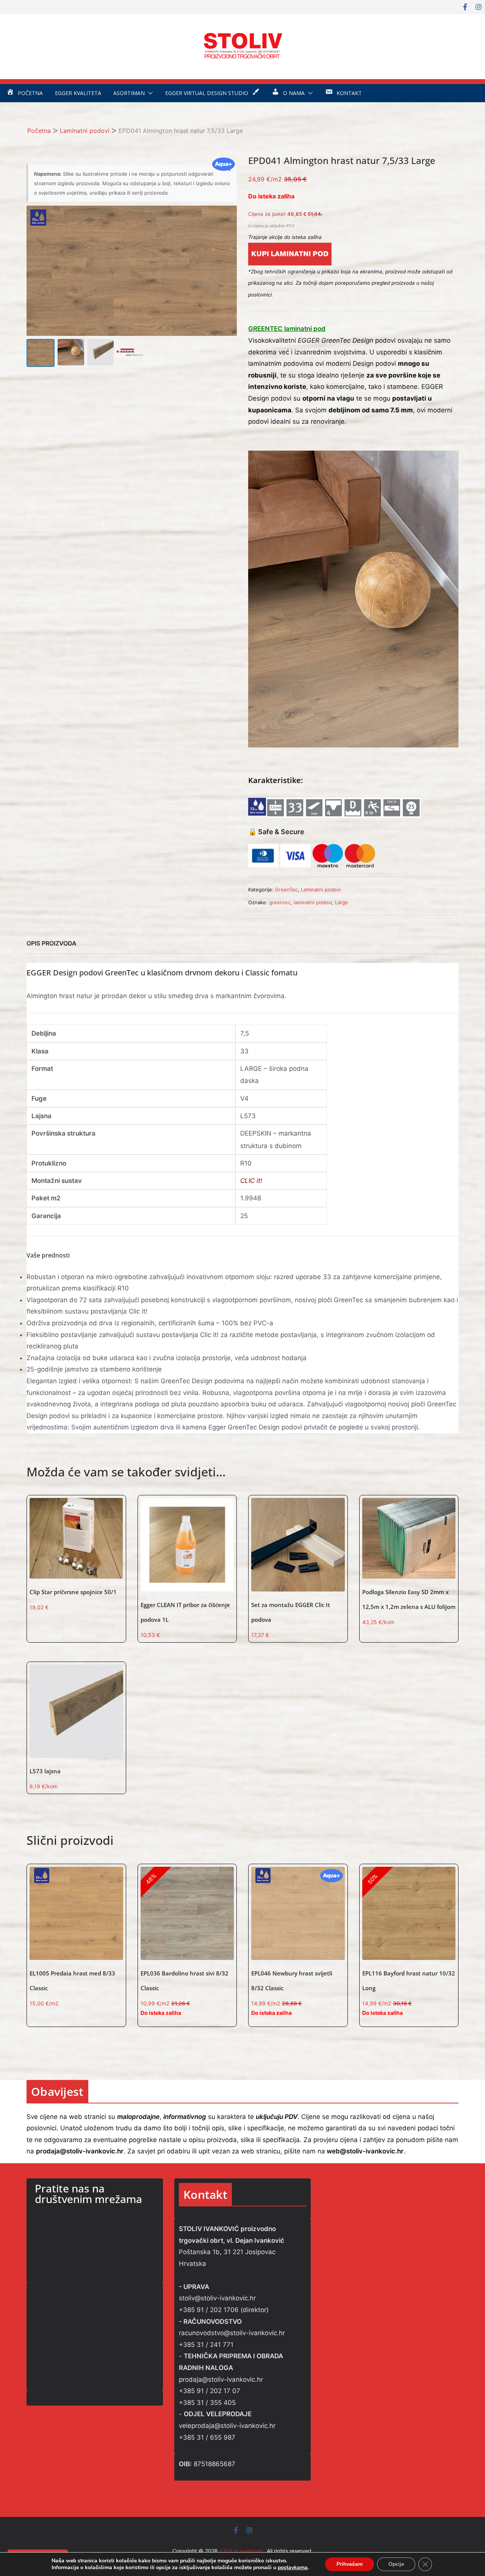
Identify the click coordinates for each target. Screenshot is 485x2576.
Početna (39, 131)
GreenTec (286, 889)
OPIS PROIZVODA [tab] (52, 943)
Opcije (396, 2564)
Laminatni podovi (85, 131)
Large (342, 902)
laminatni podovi (313, 902)
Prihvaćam (350, 2564)
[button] (149, 93)
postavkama (293, 2568)
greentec (280, 902)
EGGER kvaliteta (78, 93)
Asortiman (129, 93)
